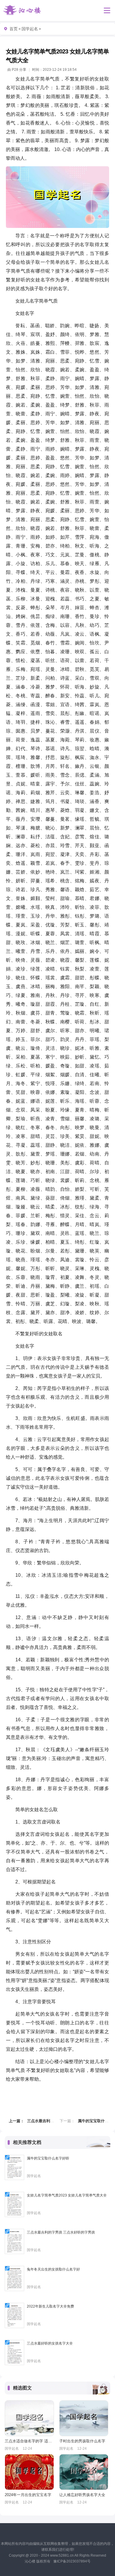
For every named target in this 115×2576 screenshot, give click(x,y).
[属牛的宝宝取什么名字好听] (14, 2167)
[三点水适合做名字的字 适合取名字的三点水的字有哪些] (29, 2418)
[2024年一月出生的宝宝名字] (29, 2472)
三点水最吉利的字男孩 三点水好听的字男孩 (61, 2232)
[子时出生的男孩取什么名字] (84, 2418)
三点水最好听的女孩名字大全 (50, 2343)
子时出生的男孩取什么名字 (82, 2441)
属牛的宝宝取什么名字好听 (48, 2158)
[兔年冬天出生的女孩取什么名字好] (14, 2278)
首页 (14, 29)
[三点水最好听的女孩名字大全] (14, 2352)
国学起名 (30, 29)
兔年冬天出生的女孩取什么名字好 (53, 2269)
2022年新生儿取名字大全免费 (50, 2306)
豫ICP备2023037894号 (72, 2561)
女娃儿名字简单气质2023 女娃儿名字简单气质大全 (67, 2195)
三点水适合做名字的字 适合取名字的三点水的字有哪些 (29, 2441)
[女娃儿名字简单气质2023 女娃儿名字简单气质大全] (14, 2204)
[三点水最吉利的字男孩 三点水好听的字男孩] (14, 2241)
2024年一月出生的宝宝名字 (28, 2495)
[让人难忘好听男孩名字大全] (84, 2472)
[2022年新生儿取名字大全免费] (14, 2315)
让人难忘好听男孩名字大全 (82, 2495)
